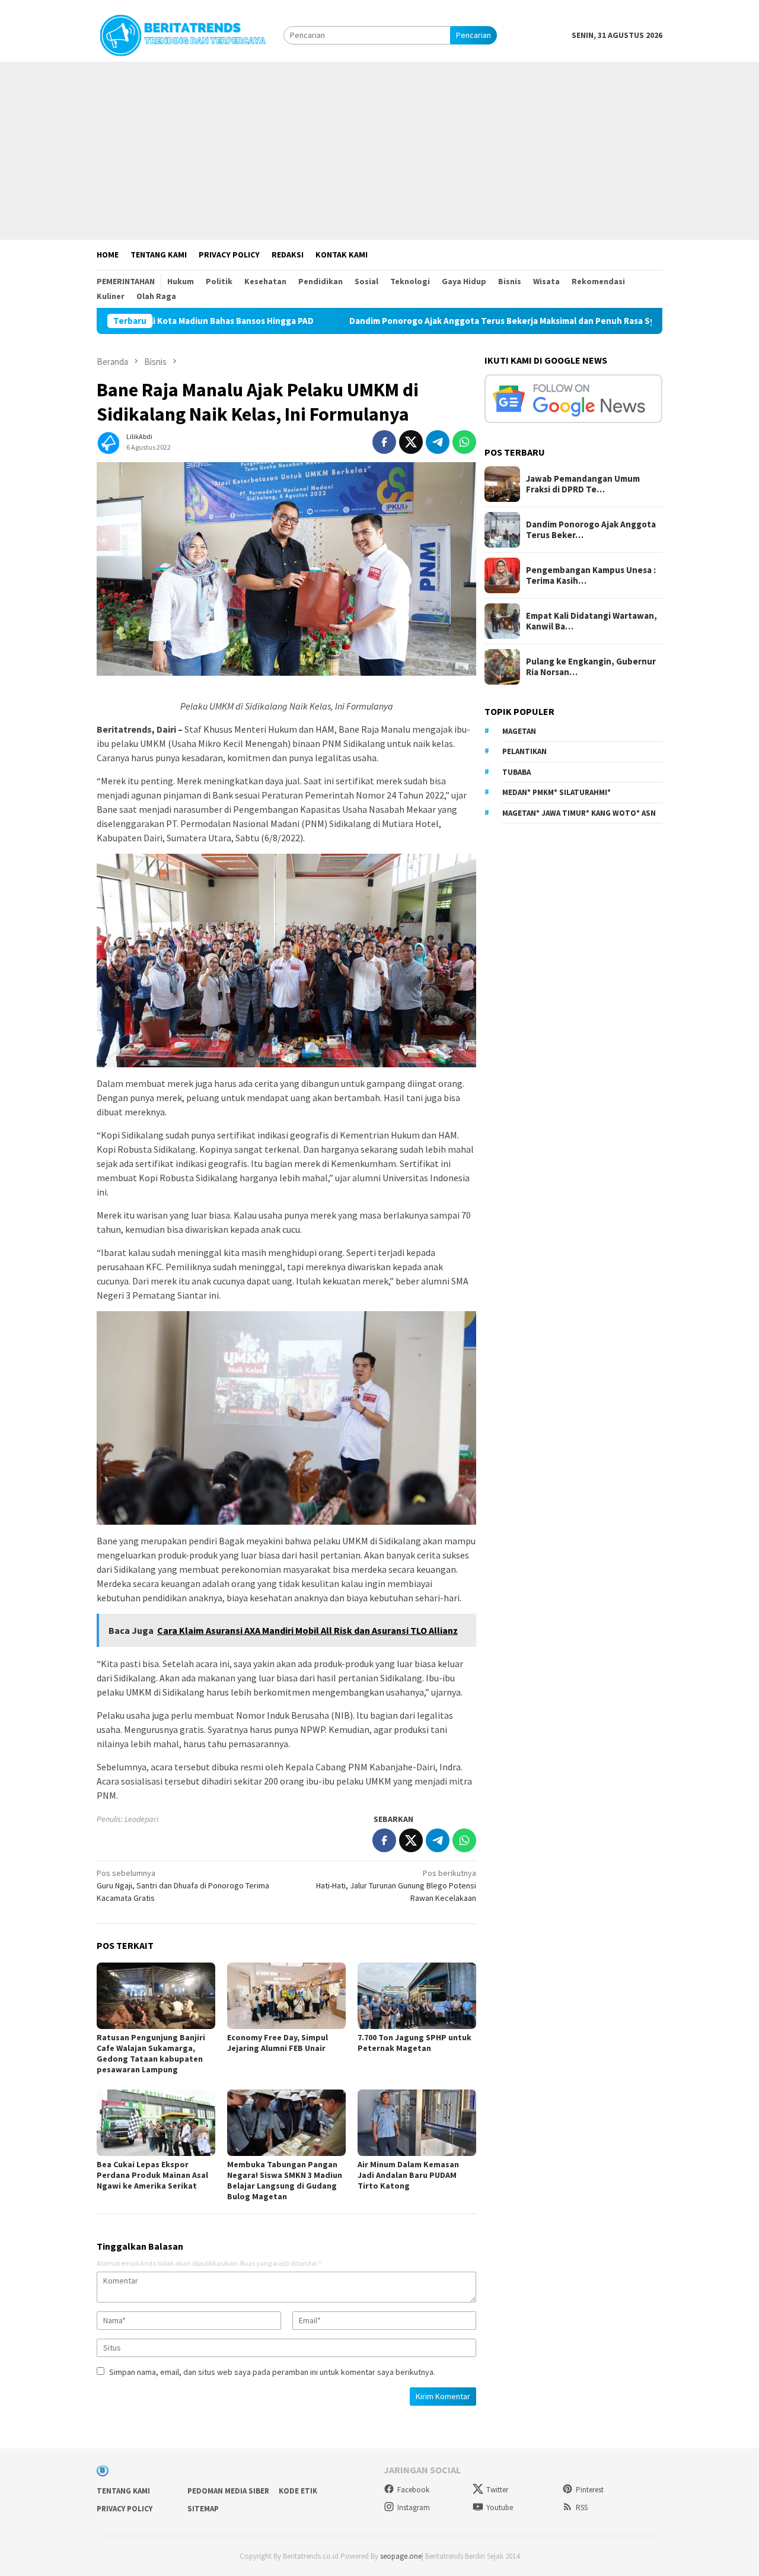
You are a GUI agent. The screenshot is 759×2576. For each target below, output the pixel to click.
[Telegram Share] (438, 442)
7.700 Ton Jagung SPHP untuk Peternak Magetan (414, 2043)
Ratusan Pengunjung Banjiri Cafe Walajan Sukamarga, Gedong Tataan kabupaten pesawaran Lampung (151, 2053)
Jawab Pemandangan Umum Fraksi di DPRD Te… (583, 484)
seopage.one (401, 2556)
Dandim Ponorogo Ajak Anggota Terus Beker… (591, 530)
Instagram (414, 2507)
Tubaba (516, 772)
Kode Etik (298, 2491)
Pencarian (473, 35)
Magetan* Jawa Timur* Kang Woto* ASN (579, 813)
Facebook (413, 2490)
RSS (582, 2507)
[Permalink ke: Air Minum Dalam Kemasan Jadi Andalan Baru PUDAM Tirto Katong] (417, 2123)
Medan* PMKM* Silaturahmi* (557, 792)
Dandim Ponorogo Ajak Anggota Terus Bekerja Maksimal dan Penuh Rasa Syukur (414, 321)
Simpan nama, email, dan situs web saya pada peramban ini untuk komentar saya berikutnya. (272, 2372)
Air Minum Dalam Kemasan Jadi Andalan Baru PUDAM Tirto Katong (408, 2175)
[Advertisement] (379, 151)
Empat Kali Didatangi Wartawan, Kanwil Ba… (591, 621)
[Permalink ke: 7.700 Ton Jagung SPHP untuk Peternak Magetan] (417, 1996)
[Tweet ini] (411, 442)
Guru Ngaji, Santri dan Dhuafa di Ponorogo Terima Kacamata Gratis (183, 1885)
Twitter (497, 2490)
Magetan (519, 731)
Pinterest (590, 2490)
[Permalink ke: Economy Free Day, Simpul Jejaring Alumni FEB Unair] (286, 1996)
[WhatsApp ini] (464, 442)
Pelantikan (524, 751)
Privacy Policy (125, 2509)
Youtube (500, 2507)
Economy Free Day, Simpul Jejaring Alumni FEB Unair (278, 2043)
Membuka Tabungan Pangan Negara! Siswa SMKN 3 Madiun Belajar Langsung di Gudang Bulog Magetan (285, 2180)
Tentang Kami (123, 2491)
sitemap (203, 2509)
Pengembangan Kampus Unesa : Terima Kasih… (591, 575)
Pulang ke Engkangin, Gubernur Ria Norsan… (591, 667)
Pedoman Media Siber (228, 2491)
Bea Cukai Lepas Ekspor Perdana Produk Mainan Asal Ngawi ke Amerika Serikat (152, 2175)
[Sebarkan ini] (384, 442)
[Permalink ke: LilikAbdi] (109, 441)
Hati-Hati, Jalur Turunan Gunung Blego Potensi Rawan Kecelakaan (396, 1885)
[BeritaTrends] (183, 34)
